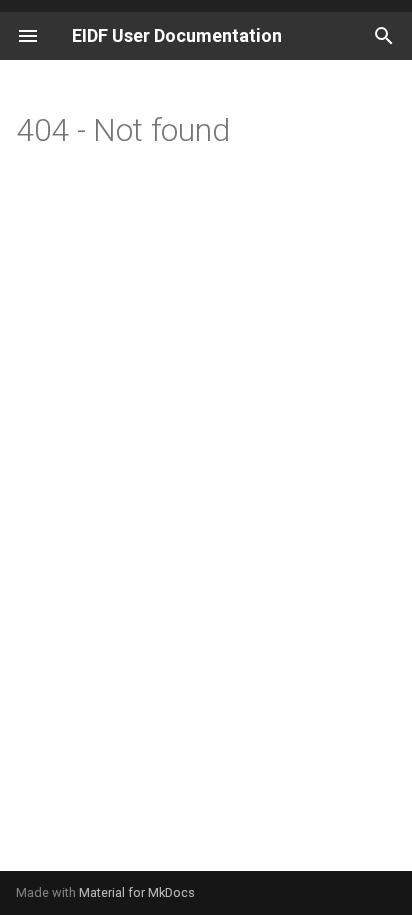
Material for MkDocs (137, 892)
